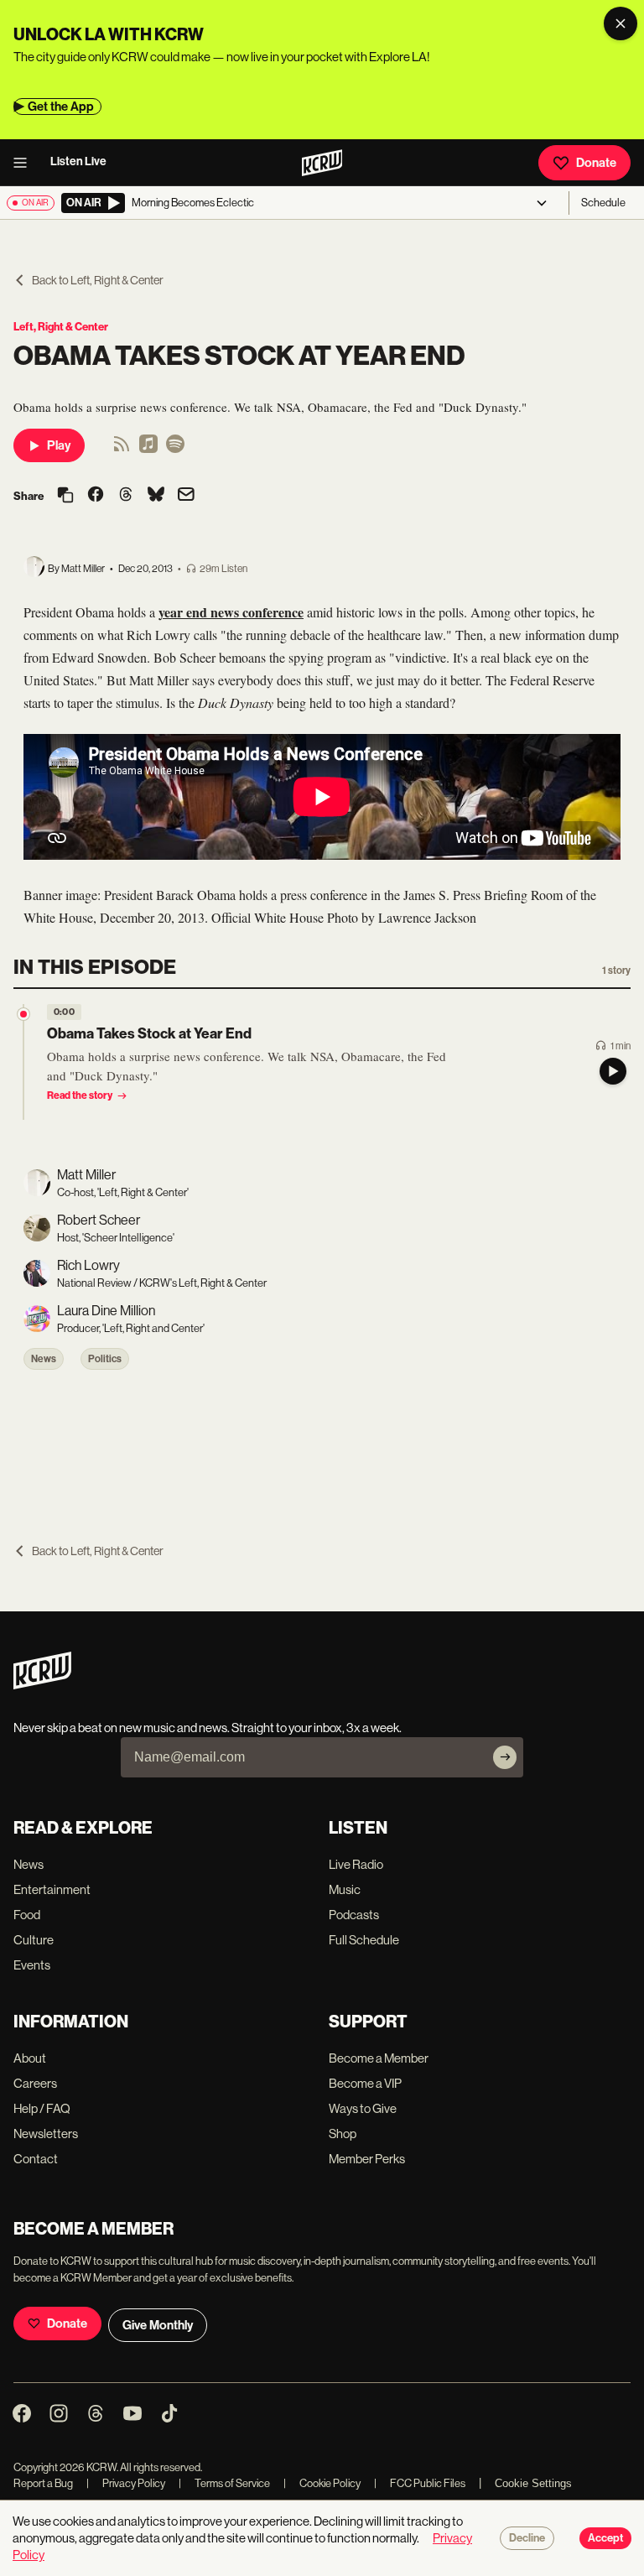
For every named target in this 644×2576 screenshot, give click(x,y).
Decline (527, 2538)
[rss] (122, 449)
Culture (34, 1940)
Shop (343, 2134)
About (30, 2058)
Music (345, 1889)
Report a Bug (43, 2483)
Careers (35, 2083)
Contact (36, 2159)
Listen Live (78, 161)
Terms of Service (224, 2483)
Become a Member (379, 2058)
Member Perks (367, 2159)
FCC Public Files (420, 2483)
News (44, 1359)
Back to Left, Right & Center (98, 280)
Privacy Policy (126, 2483)
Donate (596, 163)
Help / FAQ (42, 2108)
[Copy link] (65, 496)
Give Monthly (158, 2325)
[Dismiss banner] (621, 23)
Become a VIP (365, 2083)
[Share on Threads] (126, 496)
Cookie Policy (322, 2483)
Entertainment (52, 1889)
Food (27, 1915)
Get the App (61, 107)
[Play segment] (613, 1071)
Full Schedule (364, 1940)
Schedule (603, 203)
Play (59, 445)
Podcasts (354, 1915)
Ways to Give (363, 2108)
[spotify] (175, 449)
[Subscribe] (505, 1757)
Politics (105, 1359)
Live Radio (356, 1864)
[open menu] (25, 163)
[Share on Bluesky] (156, 496)
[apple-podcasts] (148, 449)
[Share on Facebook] (96, 496)
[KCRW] (42, 1685)
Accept (605, 2538)
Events (32, 1965)
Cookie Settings (533, 2483)
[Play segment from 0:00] (23, 1014)
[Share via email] (186, 496)
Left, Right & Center (61, 327)
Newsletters (46, 2134)
